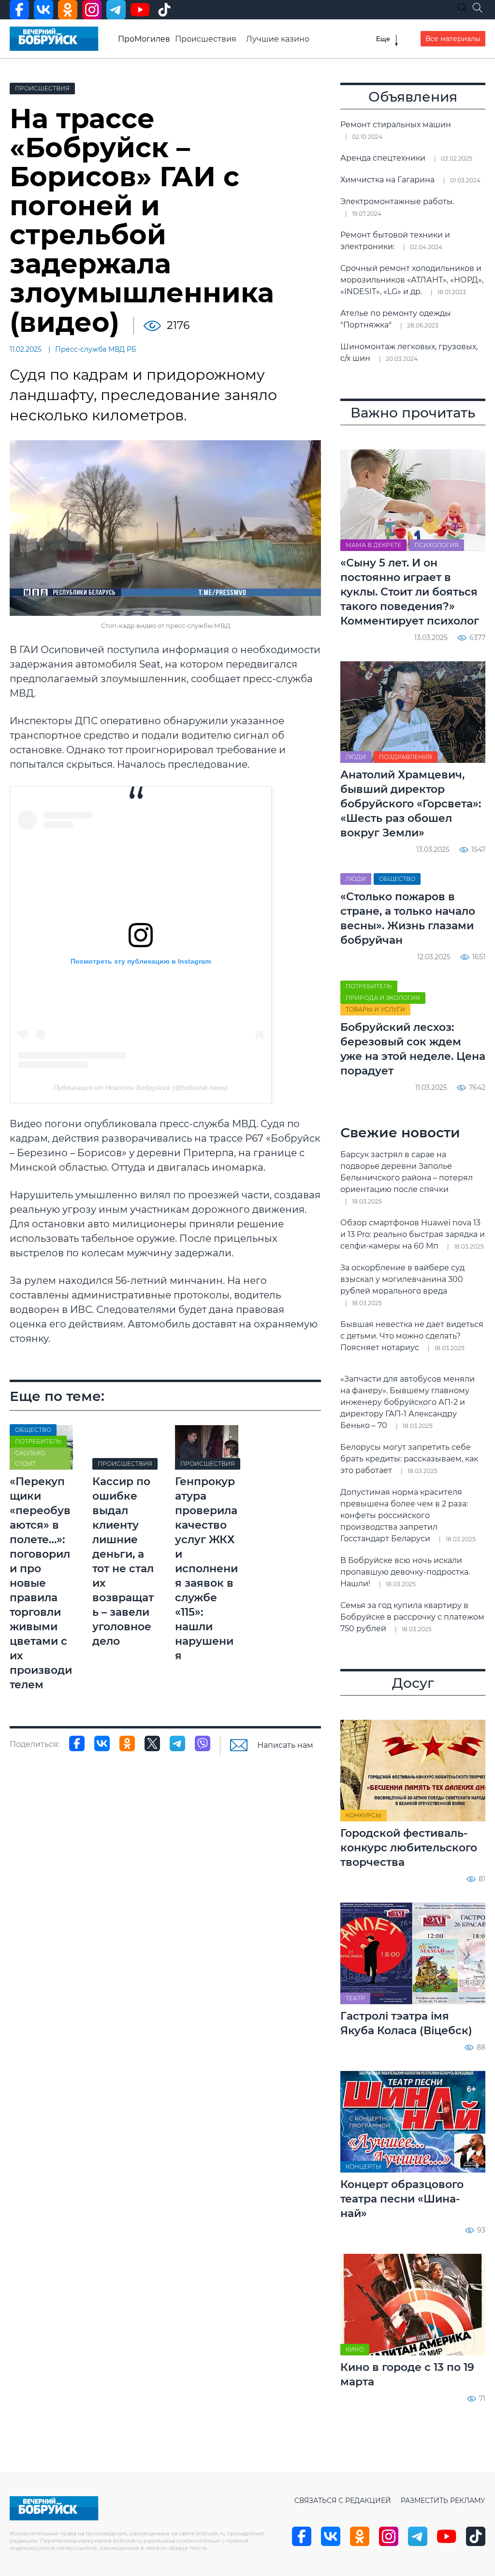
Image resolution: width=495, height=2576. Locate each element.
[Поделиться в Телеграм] (177, 1743)
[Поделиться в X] (152, 1743)
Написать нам (285, 1745)
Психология (437, 545)
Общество (33, 1430)
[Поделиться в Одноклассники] (127, 1743)
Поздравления (406, 757)
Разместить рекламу (443, 2501)
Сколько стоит (30, 1458)
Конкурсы (364, 1815)
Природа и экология (383, 998)
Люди (356, 757)
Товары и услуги (375, 1009)
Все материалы (453, 39)
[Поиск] (478, 8)
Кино (355, 2349)
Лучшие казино (278, 39)
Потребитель (38, 1441)
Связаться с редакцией (343, 2501)
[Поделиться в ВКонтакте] (102, 1743)
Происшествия (206, 39)
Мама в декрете (373, 545)
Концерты (364, 2167)
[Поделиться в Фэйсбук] (77, 1743)
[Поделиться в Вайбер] (203, 1743)
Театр (355, 1998)
